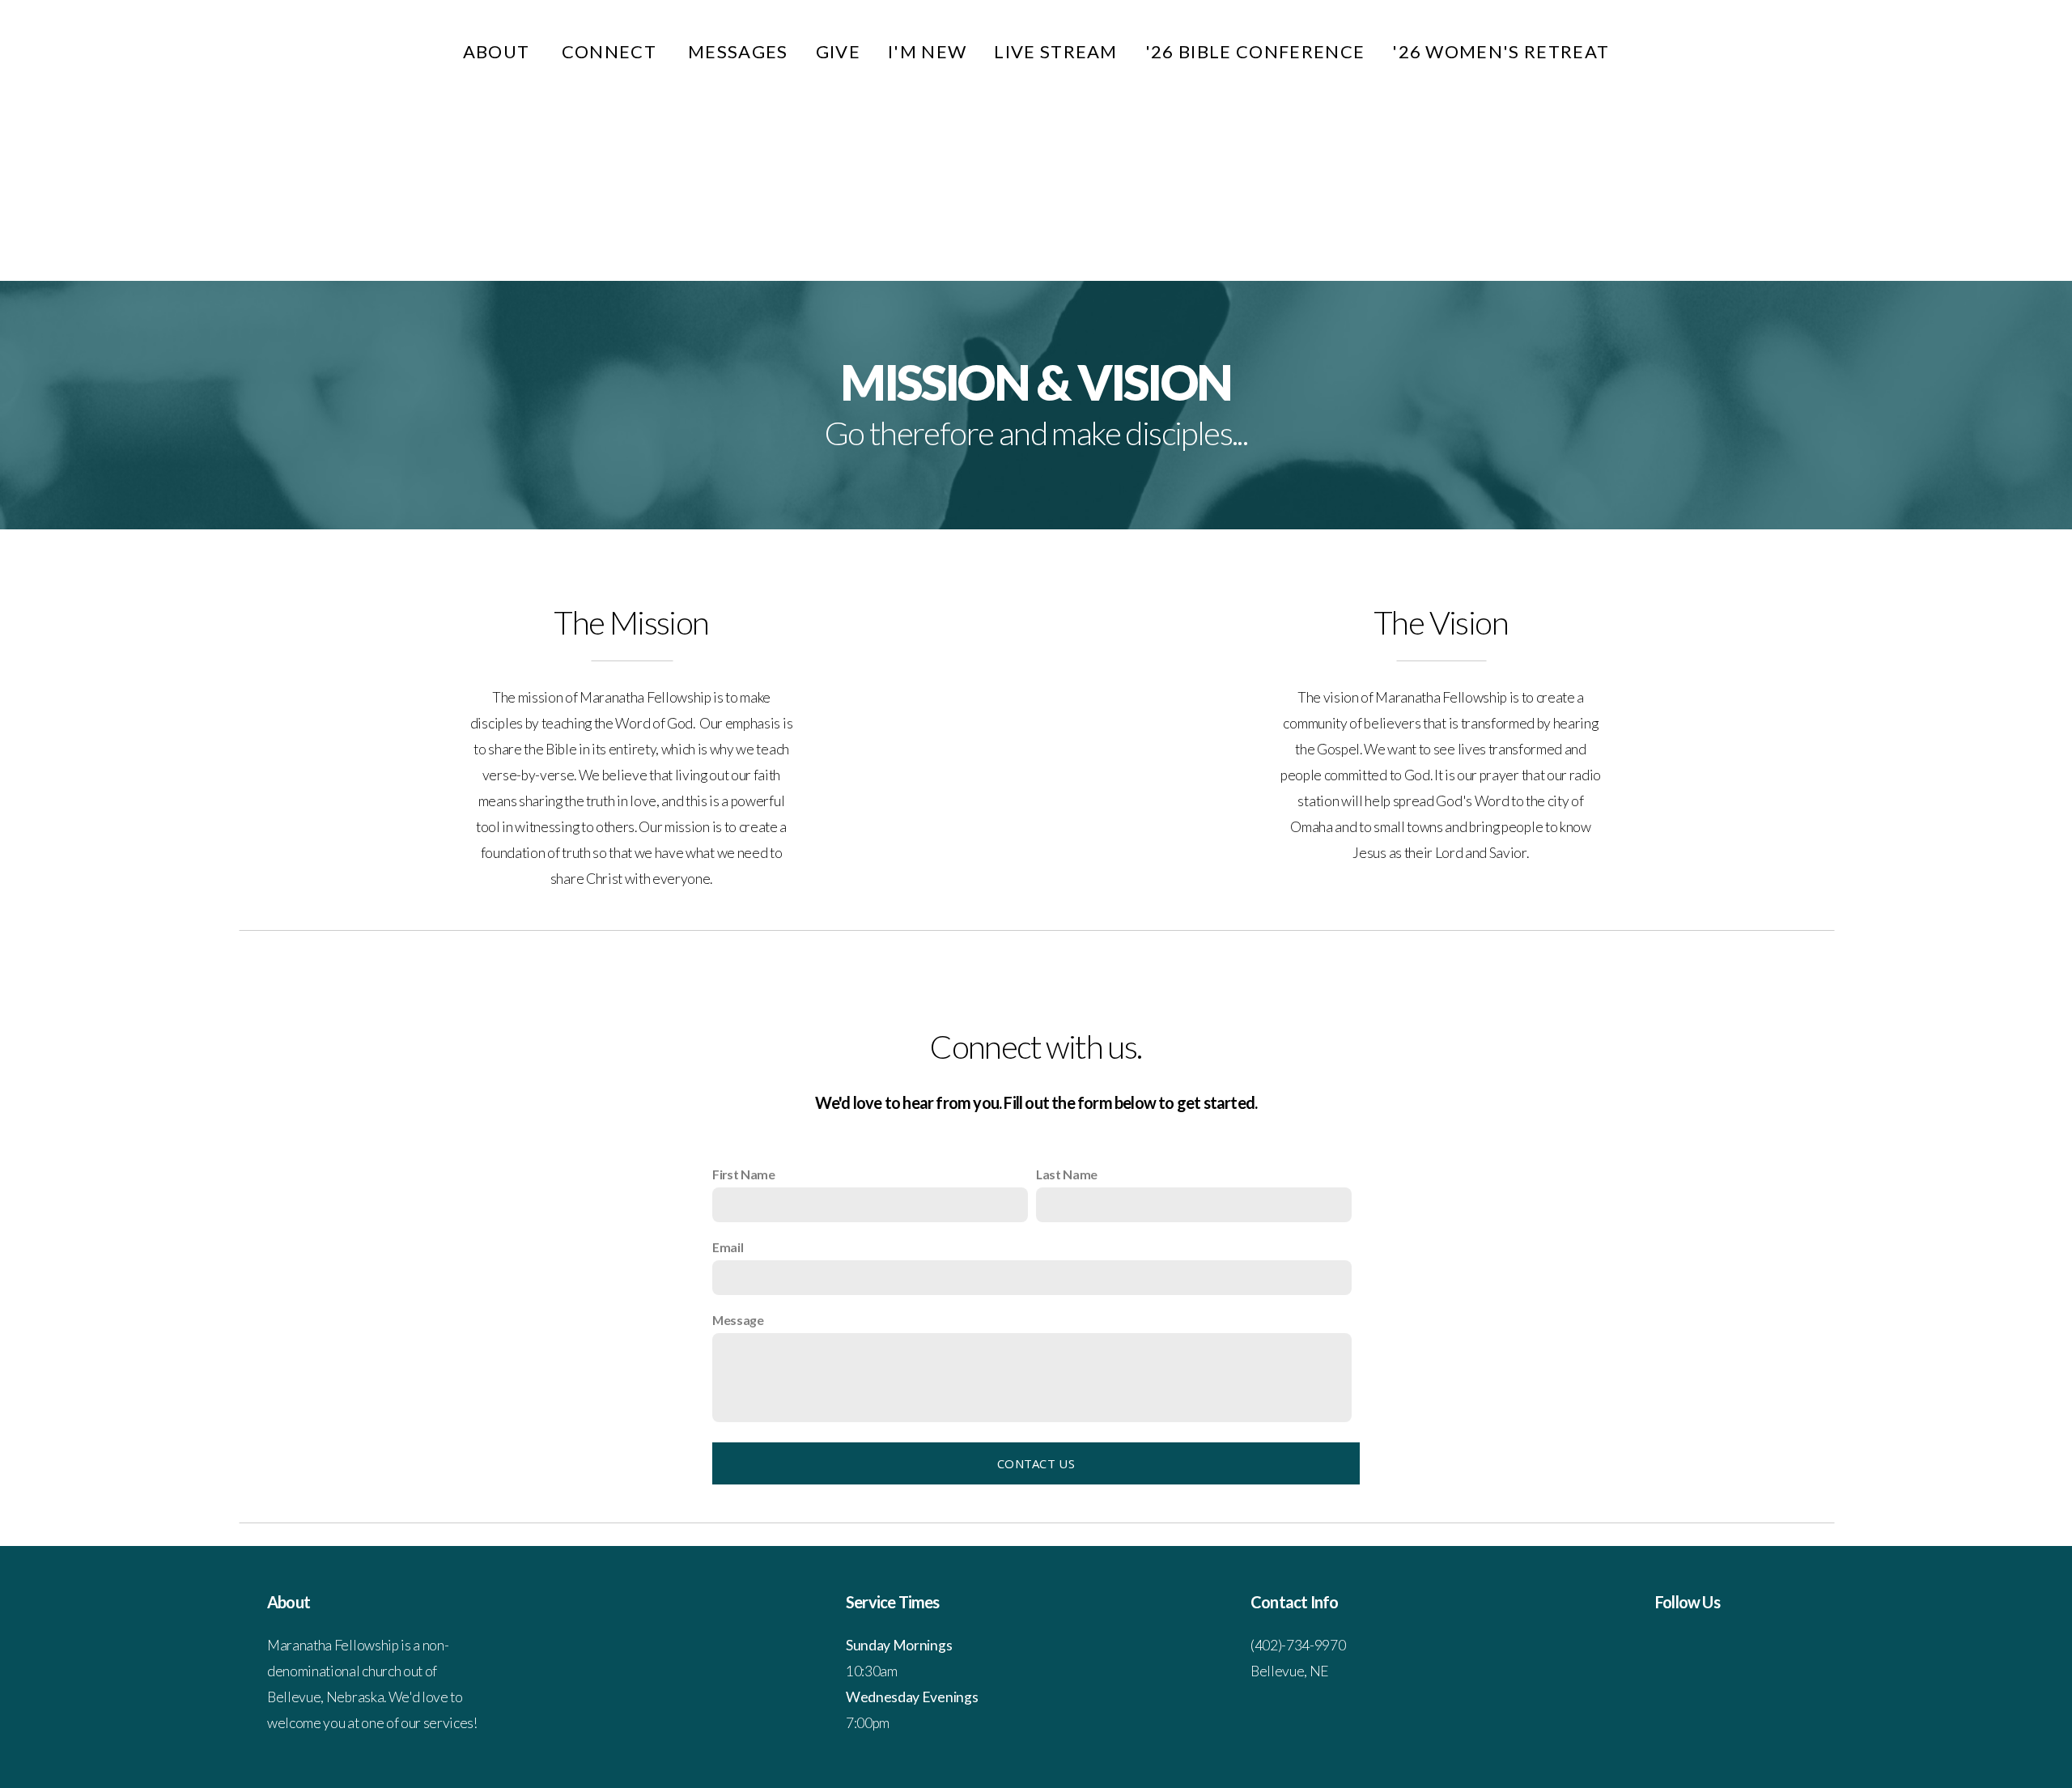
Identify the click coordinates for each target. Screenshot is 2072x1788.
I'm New (927, 51)
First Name (744, 1174)
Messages (738, 51)
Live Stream (1056, 51)
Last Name (1067, 1174)
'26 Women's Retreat (1501, 51)
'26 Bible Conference (1255, 51)
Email (728, 1247)
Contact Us (1036, 1463)
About (499, 51)
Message (738, 1320)
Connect (611, 51)
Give (838, 51)
